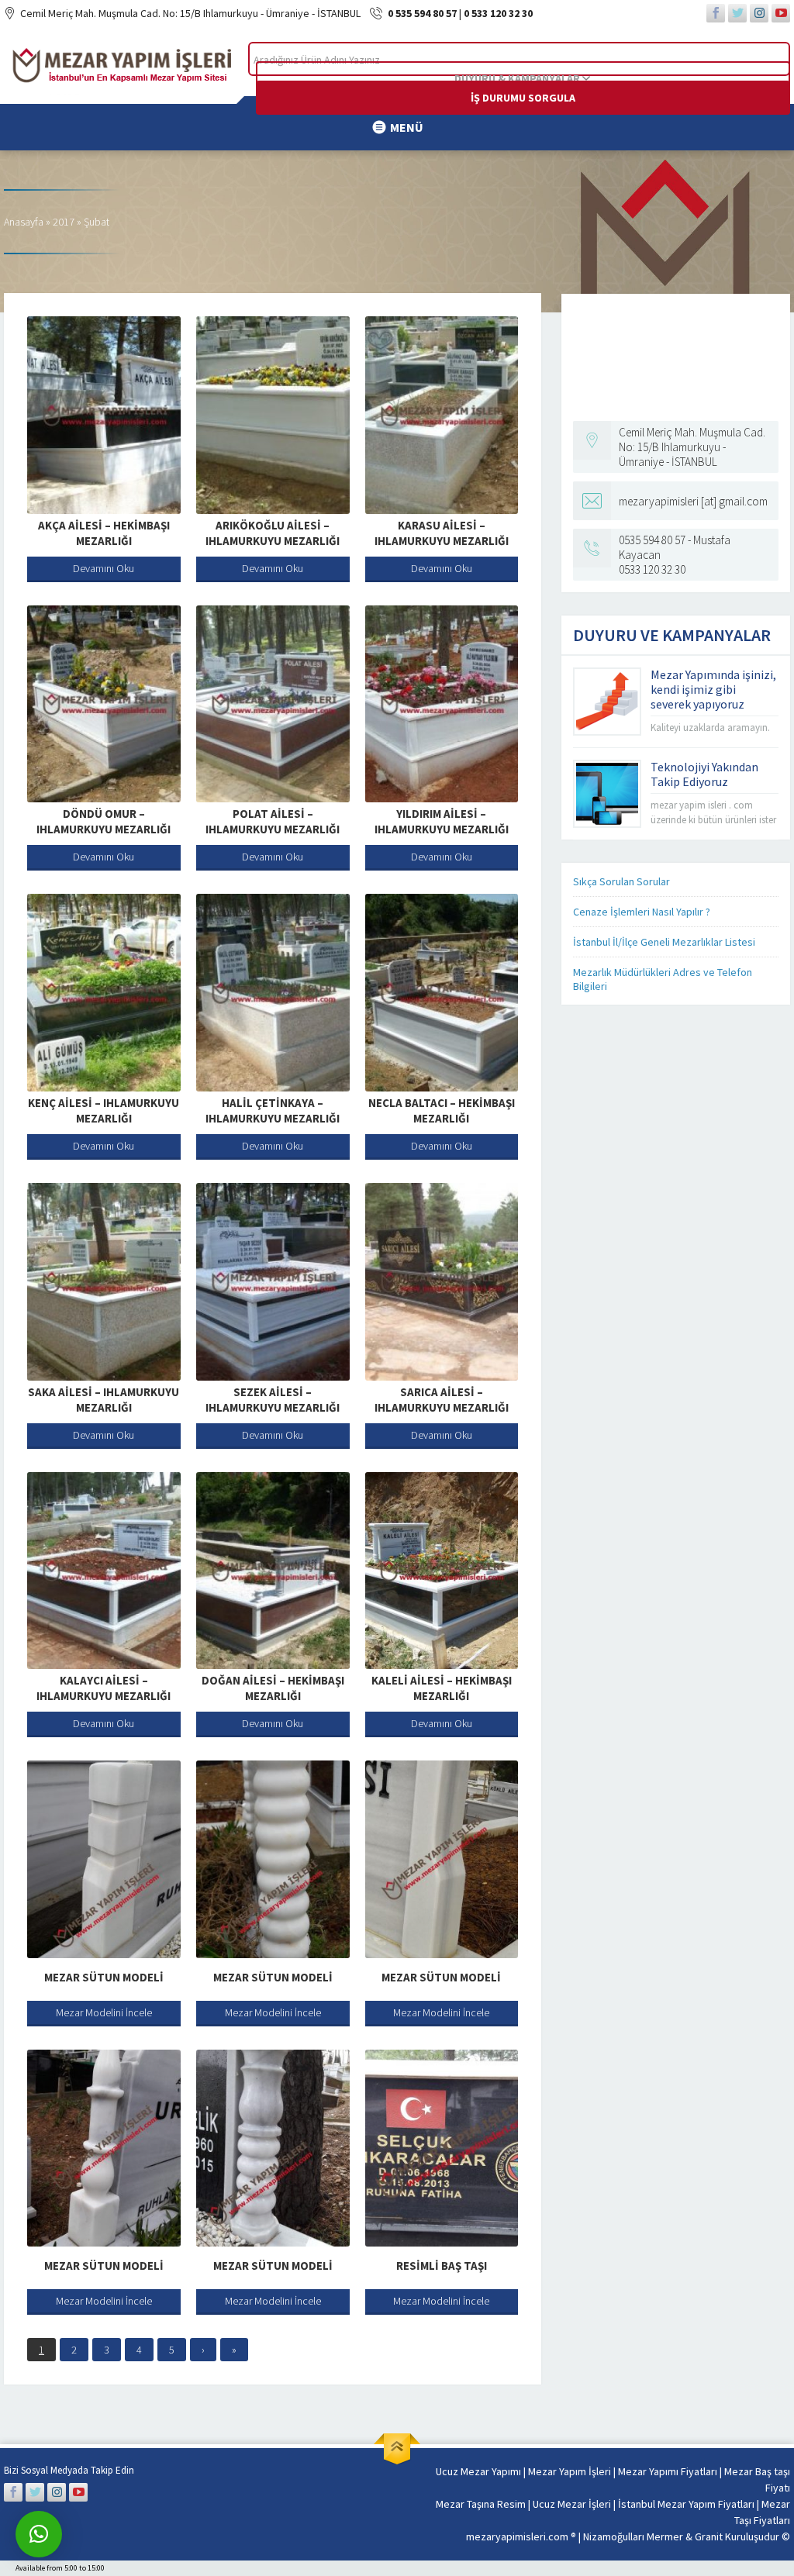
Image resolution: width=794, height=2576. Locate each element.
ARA (766, 59)
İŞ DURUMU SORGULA (523, 98)
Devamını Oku (104, 568)
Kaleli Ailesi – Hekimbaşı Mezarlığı (442, 1688)
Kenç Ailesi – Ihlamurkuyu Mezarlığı (104, 1110)
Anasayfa (24, 222)
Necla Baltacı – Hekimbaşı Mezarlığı (442, 1110)
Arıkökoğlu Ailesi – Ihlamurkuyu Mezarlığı (273, 533)
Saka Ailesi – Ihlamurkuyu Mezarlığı (104, 1400)
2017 (64, 222)
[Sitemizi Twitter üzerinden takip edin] (737, 13)
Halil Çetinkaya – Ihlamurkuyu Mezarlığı (273, 1110)
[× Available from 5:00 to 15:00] (39, 2534)
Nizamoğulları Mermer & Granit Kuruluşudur (682, 2536)
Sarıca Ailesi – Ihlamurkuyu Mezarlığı (442, 1400)
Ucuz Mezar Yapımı (478, 2471)
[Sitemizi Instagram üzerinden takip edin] (759, 13)
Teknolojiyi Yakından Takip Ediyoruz (704, 774)
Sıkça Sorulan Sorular (621, 881)
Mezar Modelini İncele (104, 2012)
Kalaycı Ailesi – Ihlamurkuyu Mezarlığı (104, 1688)
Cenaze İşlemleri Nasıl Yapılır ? (642, 912)
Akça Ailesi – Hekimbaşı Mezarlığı (104, 533)
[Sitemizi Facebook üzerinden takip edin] (716, 13)
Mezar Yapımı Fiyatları (668, 2471)
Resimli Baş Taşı (442, 2266)
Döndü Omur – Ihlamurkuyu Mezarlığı (104, 821)
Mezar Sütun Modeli (104, 1977)
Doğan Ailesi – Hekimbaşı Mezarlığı (273, 1688)
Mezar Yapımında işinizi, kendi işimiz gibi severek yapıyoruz (713, 689)
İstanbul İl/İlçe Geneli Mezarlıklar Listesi (664, 942)
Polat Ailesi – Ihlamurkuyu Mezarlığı (273, 821)
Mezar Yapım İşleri (570, 2471)
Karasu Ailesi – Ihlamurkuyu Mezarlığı (442, 533)
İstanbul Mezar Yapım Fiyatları (686, 2504)
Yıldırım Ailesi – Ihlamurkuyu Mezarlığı (442, 821)
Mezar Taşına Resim (481, 2504)
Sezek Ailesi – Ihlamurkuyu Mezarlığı (273, 1400)
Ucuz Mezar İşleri (572, 2504)
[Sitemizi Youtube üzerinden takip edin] (781, 13)
